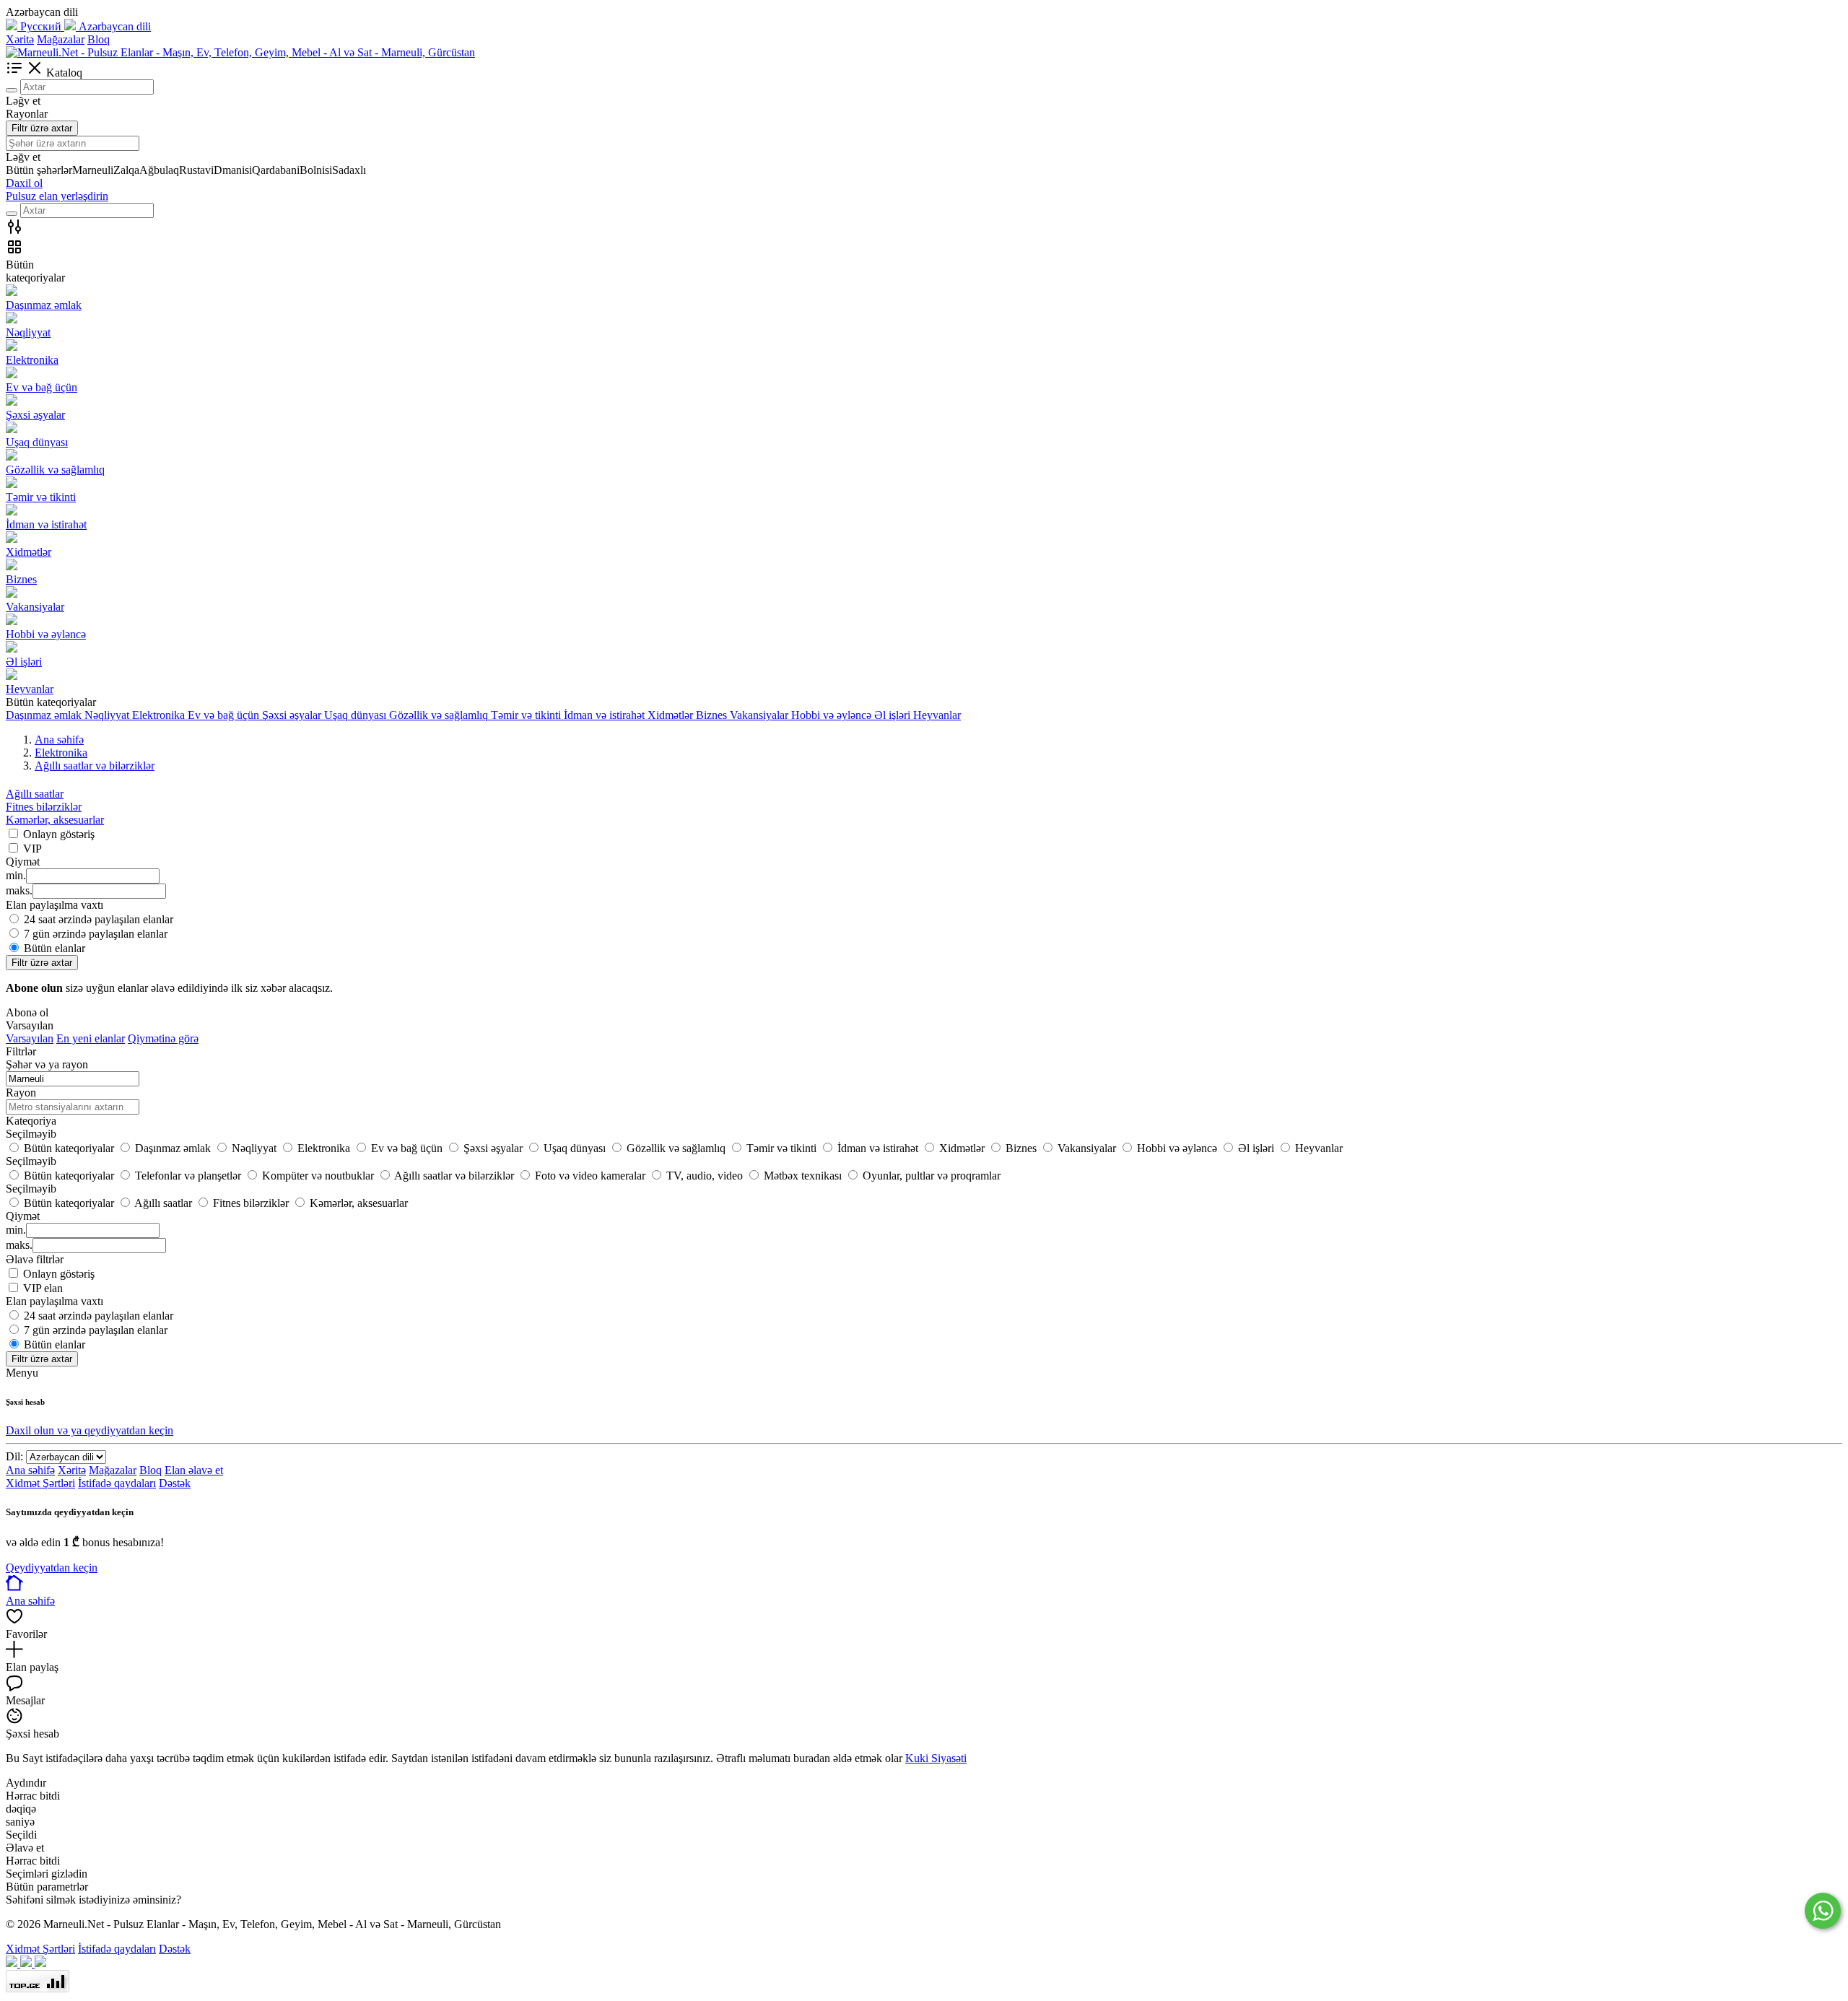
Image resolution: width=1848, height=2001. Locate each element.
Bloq (99, 39)
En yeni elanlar (91, 1038)
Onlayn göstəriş (59, 834)
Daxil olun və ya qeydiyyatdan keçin (90, 1430)
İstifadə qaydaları (117, 1483)
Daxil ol (24, 183)
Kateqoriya (31, 1121)
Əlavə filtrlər (35, 1259)
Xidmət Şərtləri (40, 1483)
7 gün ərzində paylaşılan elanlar (96, 934)
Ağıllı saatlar (35, 794)
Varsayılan (30, 1038)
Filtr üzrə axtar (42, 128)
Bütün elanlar (55, 948)
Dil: (14, 1456)
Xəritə (20, 39)
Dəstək (175, 1483)
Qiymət (23, 1216)
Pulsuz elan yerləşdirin (57, 196)
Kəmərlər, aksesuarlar (55, 820)
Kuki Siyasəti (936, 1758)
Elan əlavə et (194, 1470)
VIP (32, 849)
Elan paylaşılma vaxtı (55, 1301)
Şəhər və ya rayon (47, 1064)
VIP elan (43, 1288)
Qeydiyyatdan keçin (52, 1568)
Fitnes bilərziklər (44, 807)
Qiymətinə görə (163, 1038)
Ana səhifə (30, 1470)
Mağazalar (61, 39)
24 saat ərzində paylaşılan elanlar (99, 919)
